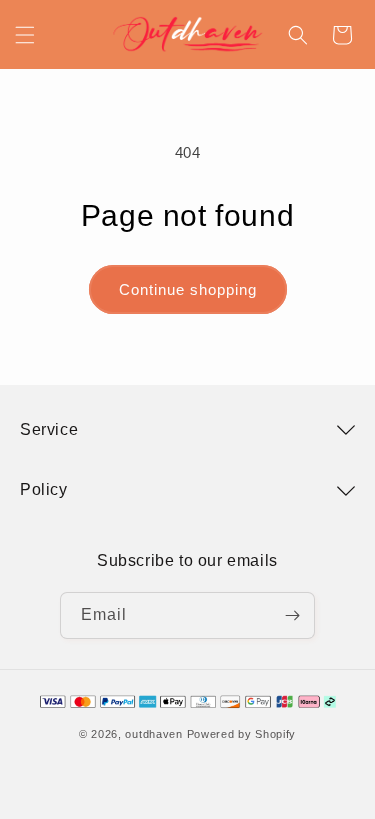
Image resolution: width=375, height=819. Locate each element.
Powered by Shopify (242, 734)
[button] (25, 35)
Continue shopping (188, 289)
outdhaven (153, 734)
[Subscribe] (292, 615)
